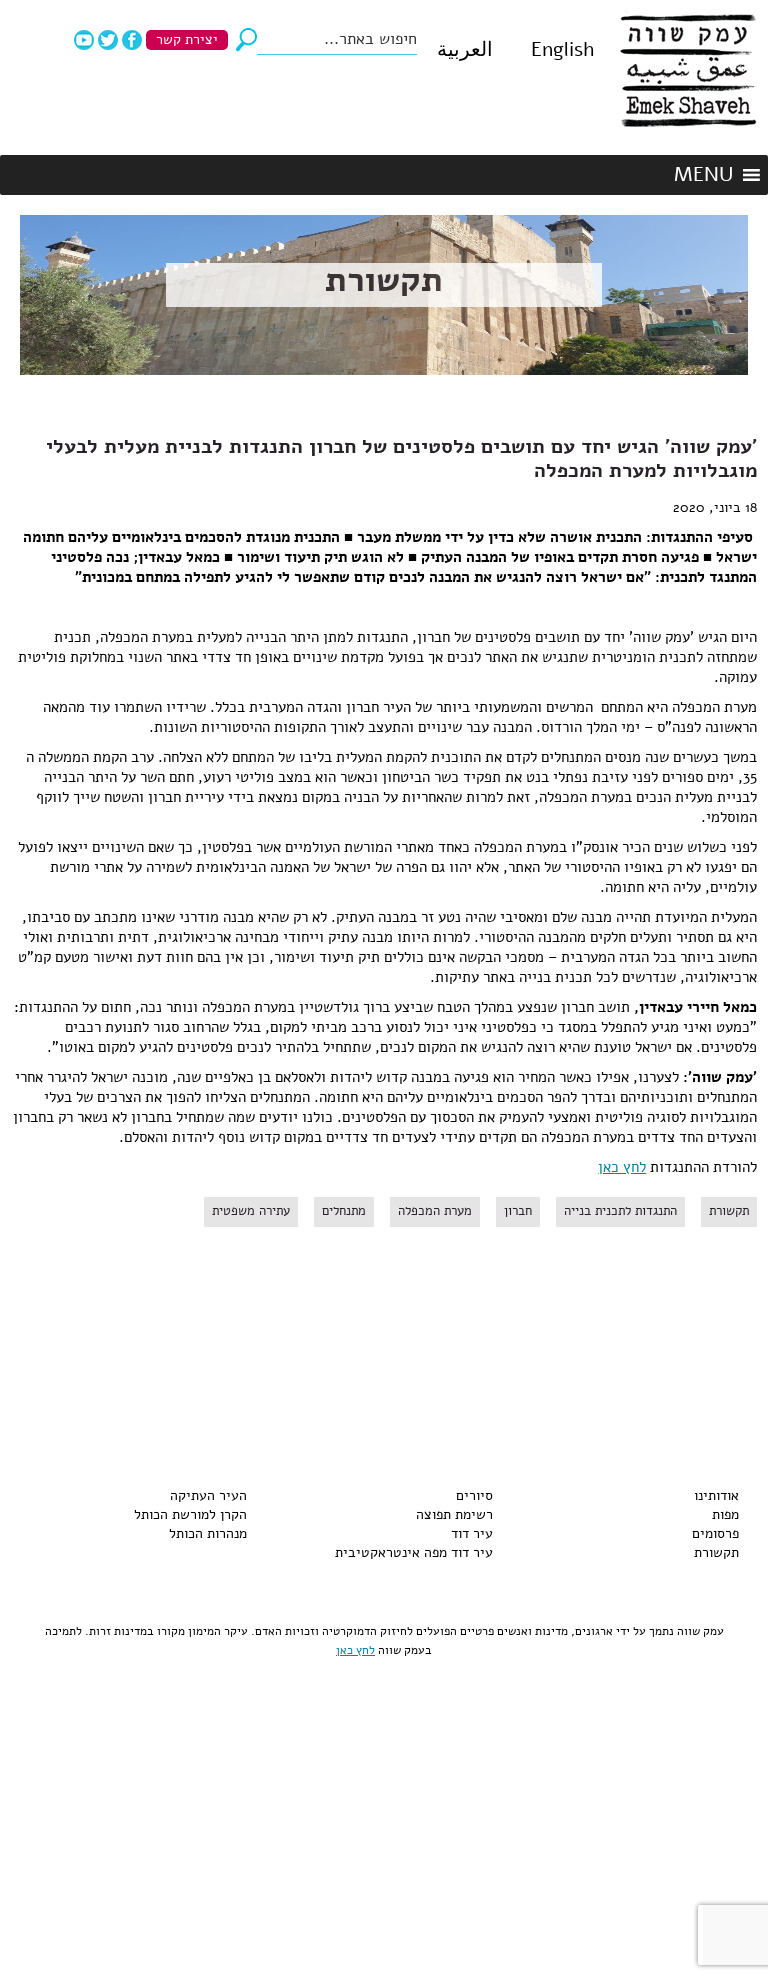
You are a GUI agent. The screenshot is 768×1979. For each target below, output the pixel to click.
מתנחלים (344, 1211)
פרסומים (715, 1533)
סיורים (474, 1495)
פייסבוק (132, 40)
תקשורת (384, 280)
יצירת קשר (187, 39)
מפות (725, 1514)
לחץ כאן (622, 1167)
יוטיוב (84, 40)
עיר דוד (472, 1533)
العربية (465, 49)
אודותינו (716, 1495)
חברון (518, 1211)
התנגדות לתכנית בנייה (620, 1211)
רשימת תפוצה (454, 1514)
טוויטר (108, 40)
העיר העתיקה (208, 1495)
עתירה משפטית (251, 1211)
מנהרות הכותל (208, 1533)
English (562, 49)
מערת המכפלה (435, 1211)
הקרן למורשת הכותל (190, 1514)
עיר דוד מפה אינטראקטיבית (414, 1552)
